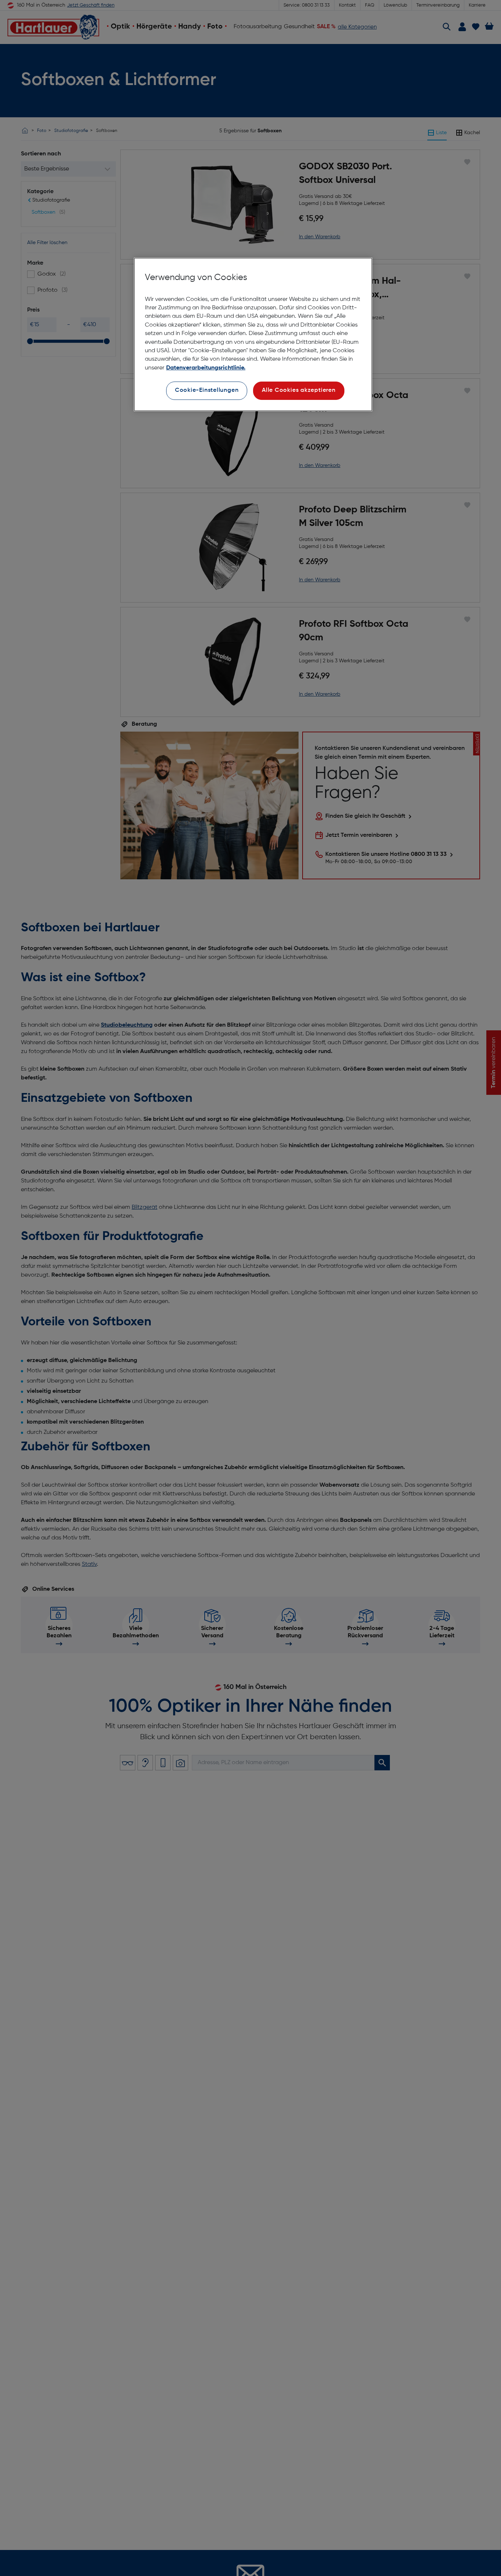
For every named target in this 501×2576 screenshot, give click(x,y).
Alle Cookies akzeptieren (299, 390)
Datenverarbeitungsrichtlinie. (206, 368)
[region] (253, 334)
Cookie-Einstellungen (207, 390)
